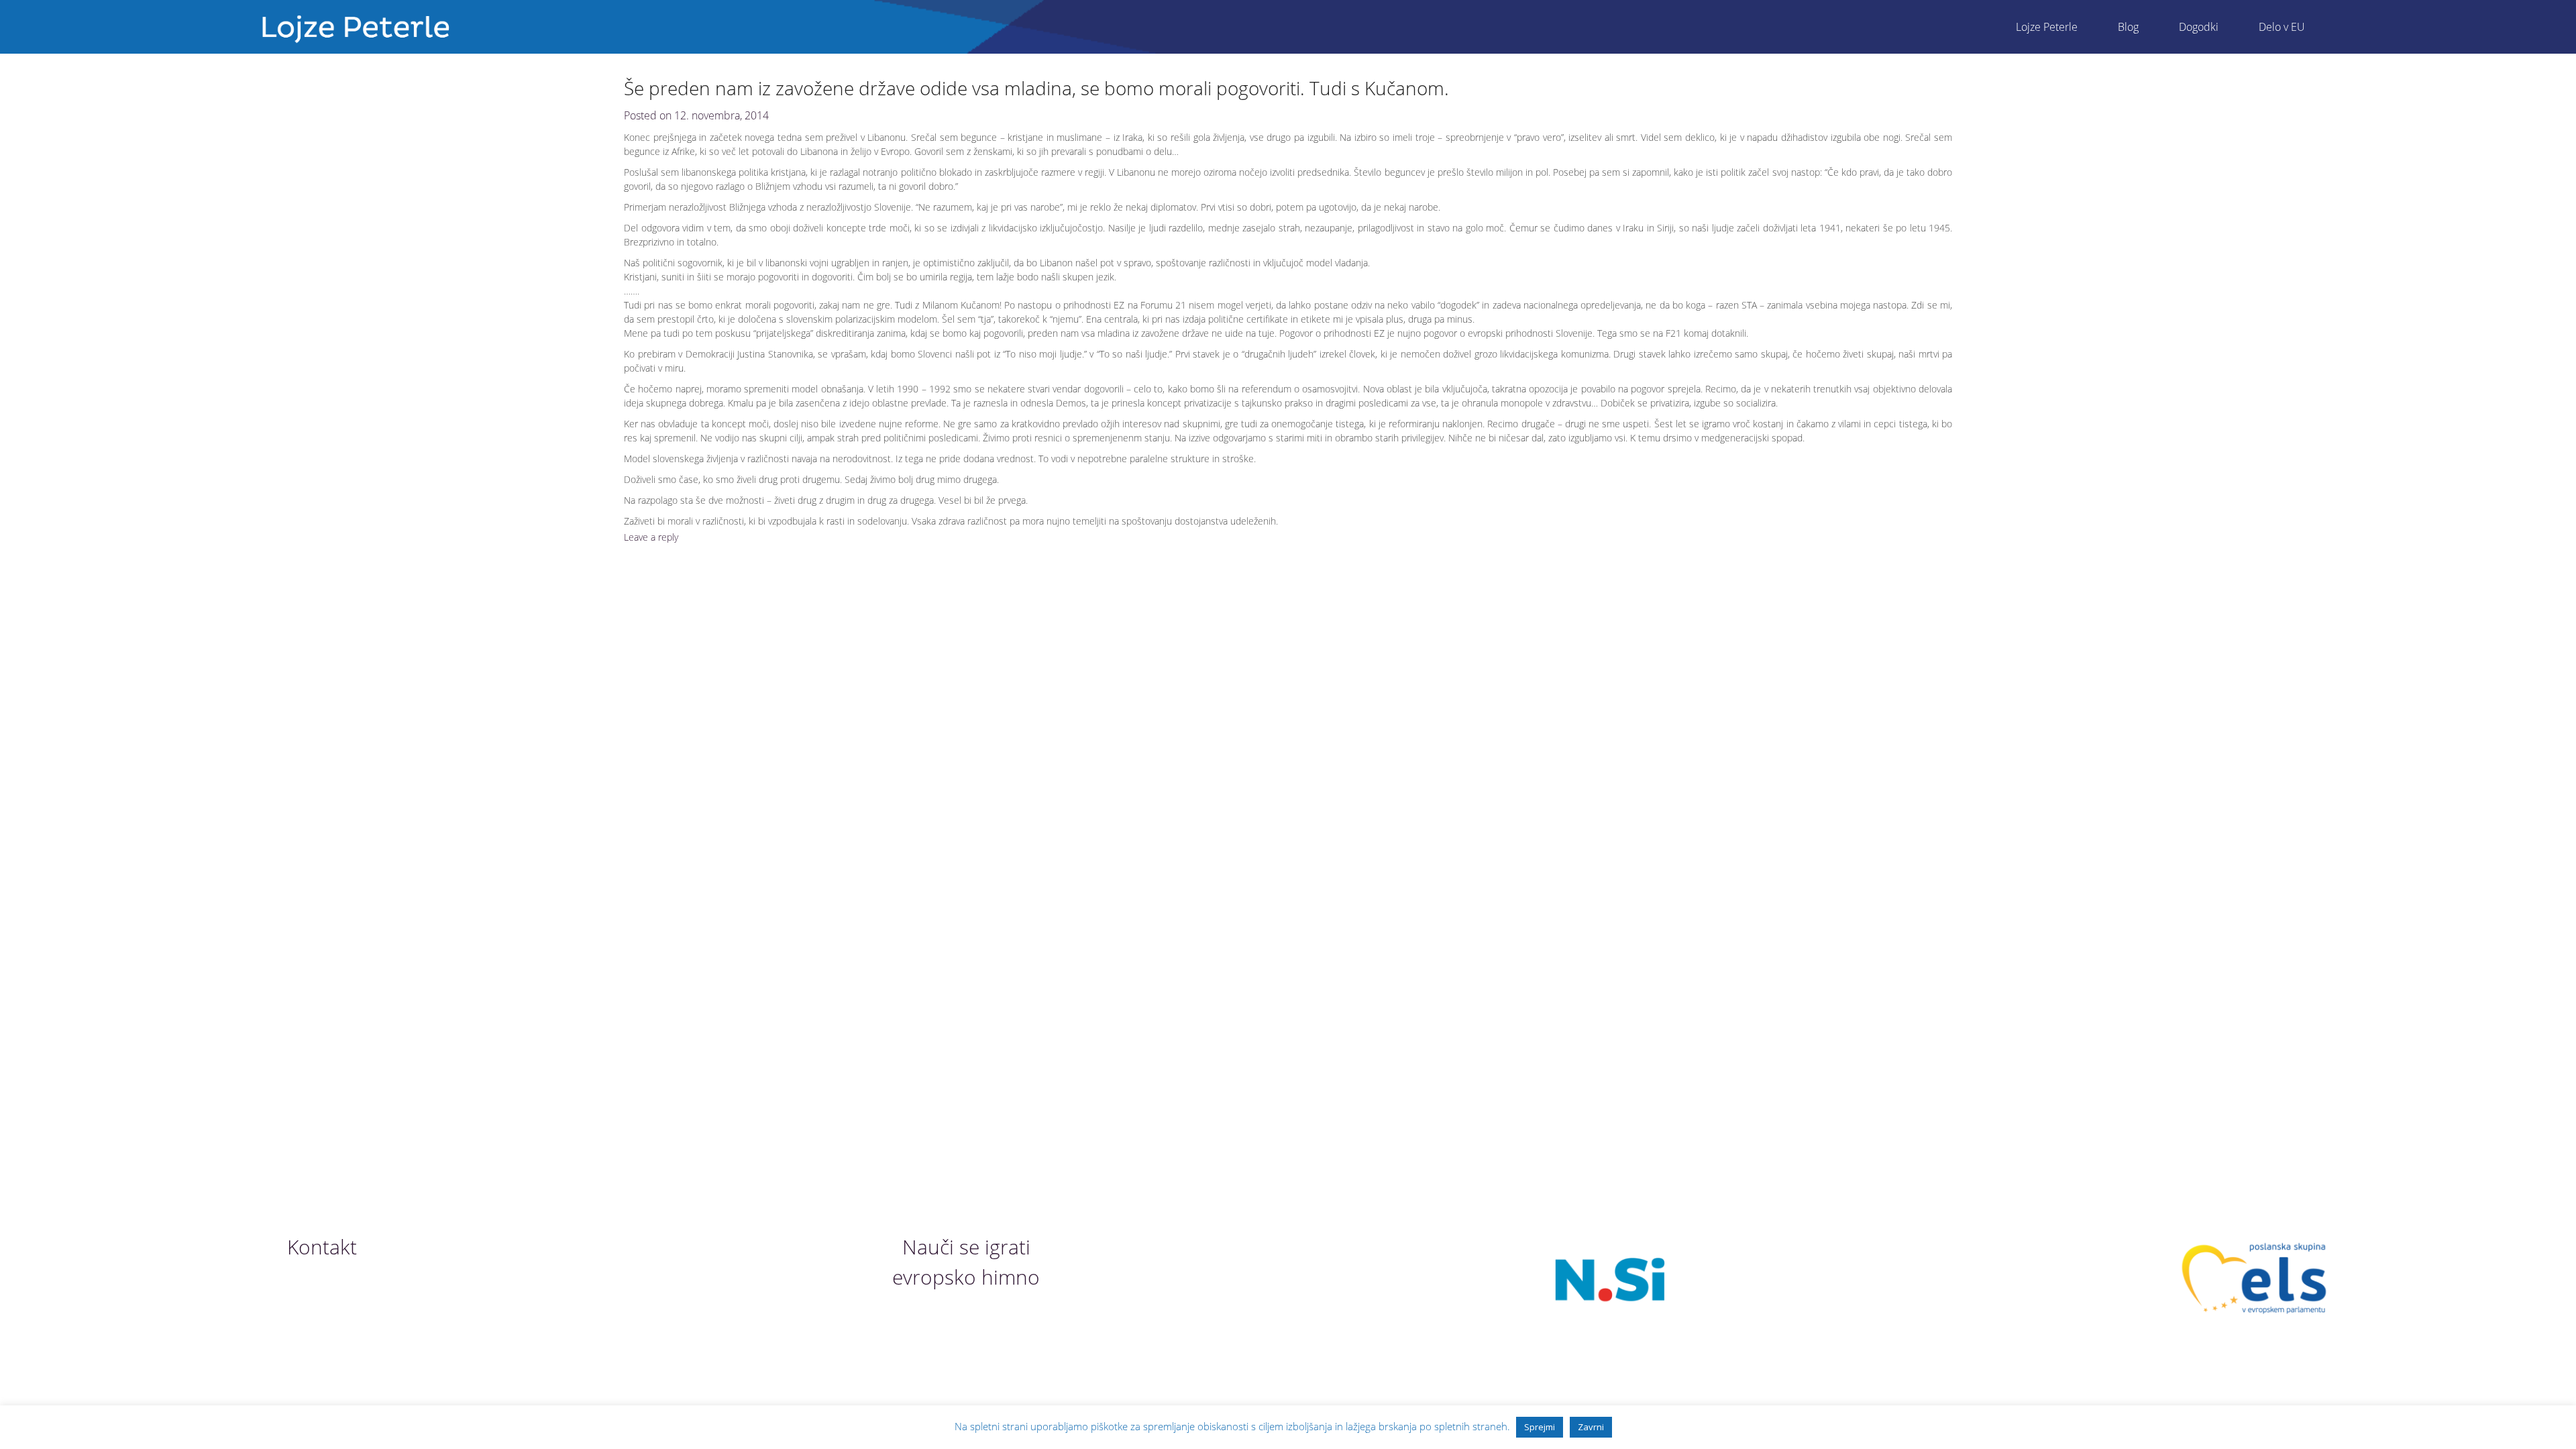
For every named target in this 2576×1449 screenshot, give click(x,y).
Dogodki (2199, 27)
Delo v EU (2282, 27)
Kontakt (322, 1247)
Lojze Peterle (2047, 27)
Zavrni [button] (1591, 1427)
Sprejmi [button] (1540, 1427)
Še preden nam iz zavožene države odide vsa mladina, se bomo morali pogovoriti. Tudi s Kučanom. (1036, 88)
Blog (2128, 27)
